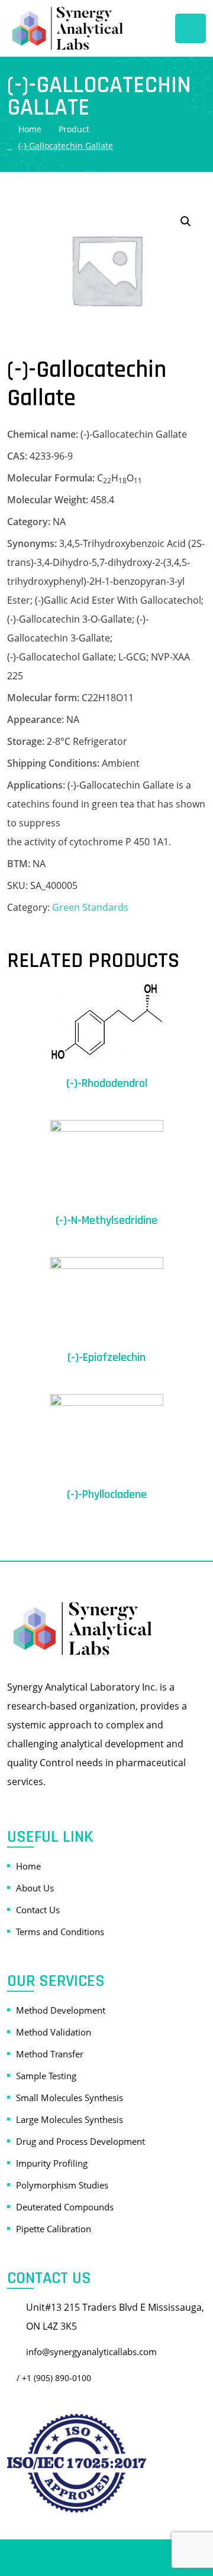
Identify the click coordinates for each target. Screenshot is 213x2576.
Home (30, 129)
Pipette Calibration (54, 2229)
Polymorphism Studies (62, 2185)
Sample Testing (46, 2076)
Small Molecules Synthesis (70, 2098)
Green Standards (90, 907)
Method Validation (54, 2032)
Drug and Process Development (80, 2141)
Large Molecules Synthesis (70, 2119)
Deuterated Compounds (65, 2207)
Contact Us (38, 1910)
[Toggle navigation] (191, 28)
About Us (35, 1888)
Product (74, 129)
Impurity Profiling (52, 2163)
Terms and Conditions (60, 1932)
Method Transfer (50, 2054)
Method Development (61, 2010)
